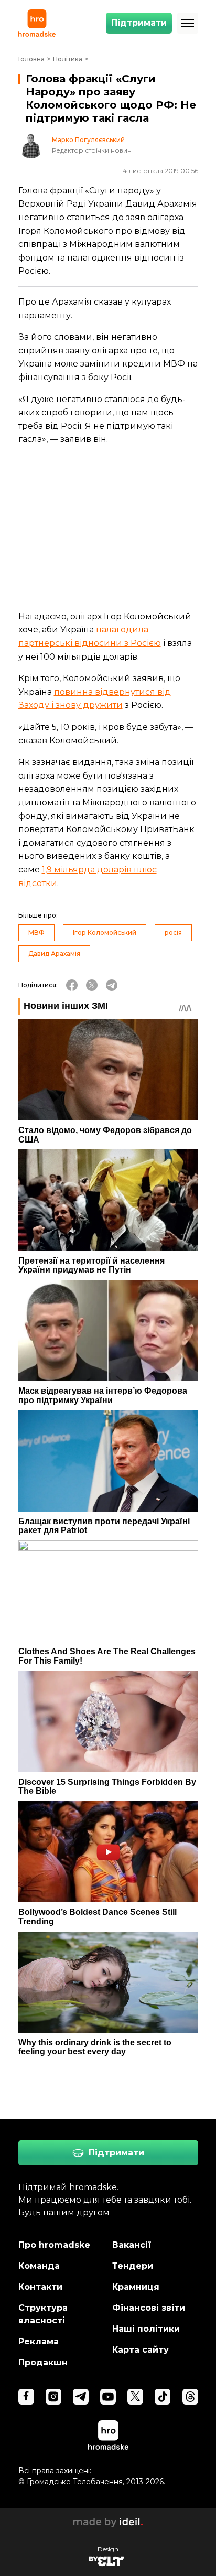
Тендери (133, 2266)
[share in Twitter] (92, 985)
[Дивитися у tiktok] (163, 2397)
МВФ (36, 933)
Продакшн (43, 2362)
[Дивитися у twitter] (135, 2397)
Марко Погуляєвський (88, 140)
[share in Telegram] (112, 985)
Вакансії (132, 2245)
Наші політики (146, 2329)
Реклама (39, 2341)
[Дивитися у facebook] (26, 2397)
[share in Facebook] (72, 985)
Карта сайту (141, 2350)
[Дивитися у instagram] (53, 2397)
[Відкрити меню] (188, 23)
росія (173, 933)
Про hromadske (54, 2245)
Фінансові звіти (149, 2308)
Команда (39, 2266)
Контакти (40, 2287)
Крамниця (136, 2287)
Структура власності (43, 2314)
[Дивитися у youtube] (108, 2397)
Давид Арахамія (54, 953)
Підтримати (139, 23)
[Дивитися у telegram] (81, 2397)
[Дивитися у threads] (190, 2397)
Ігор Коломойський (105, 933)
